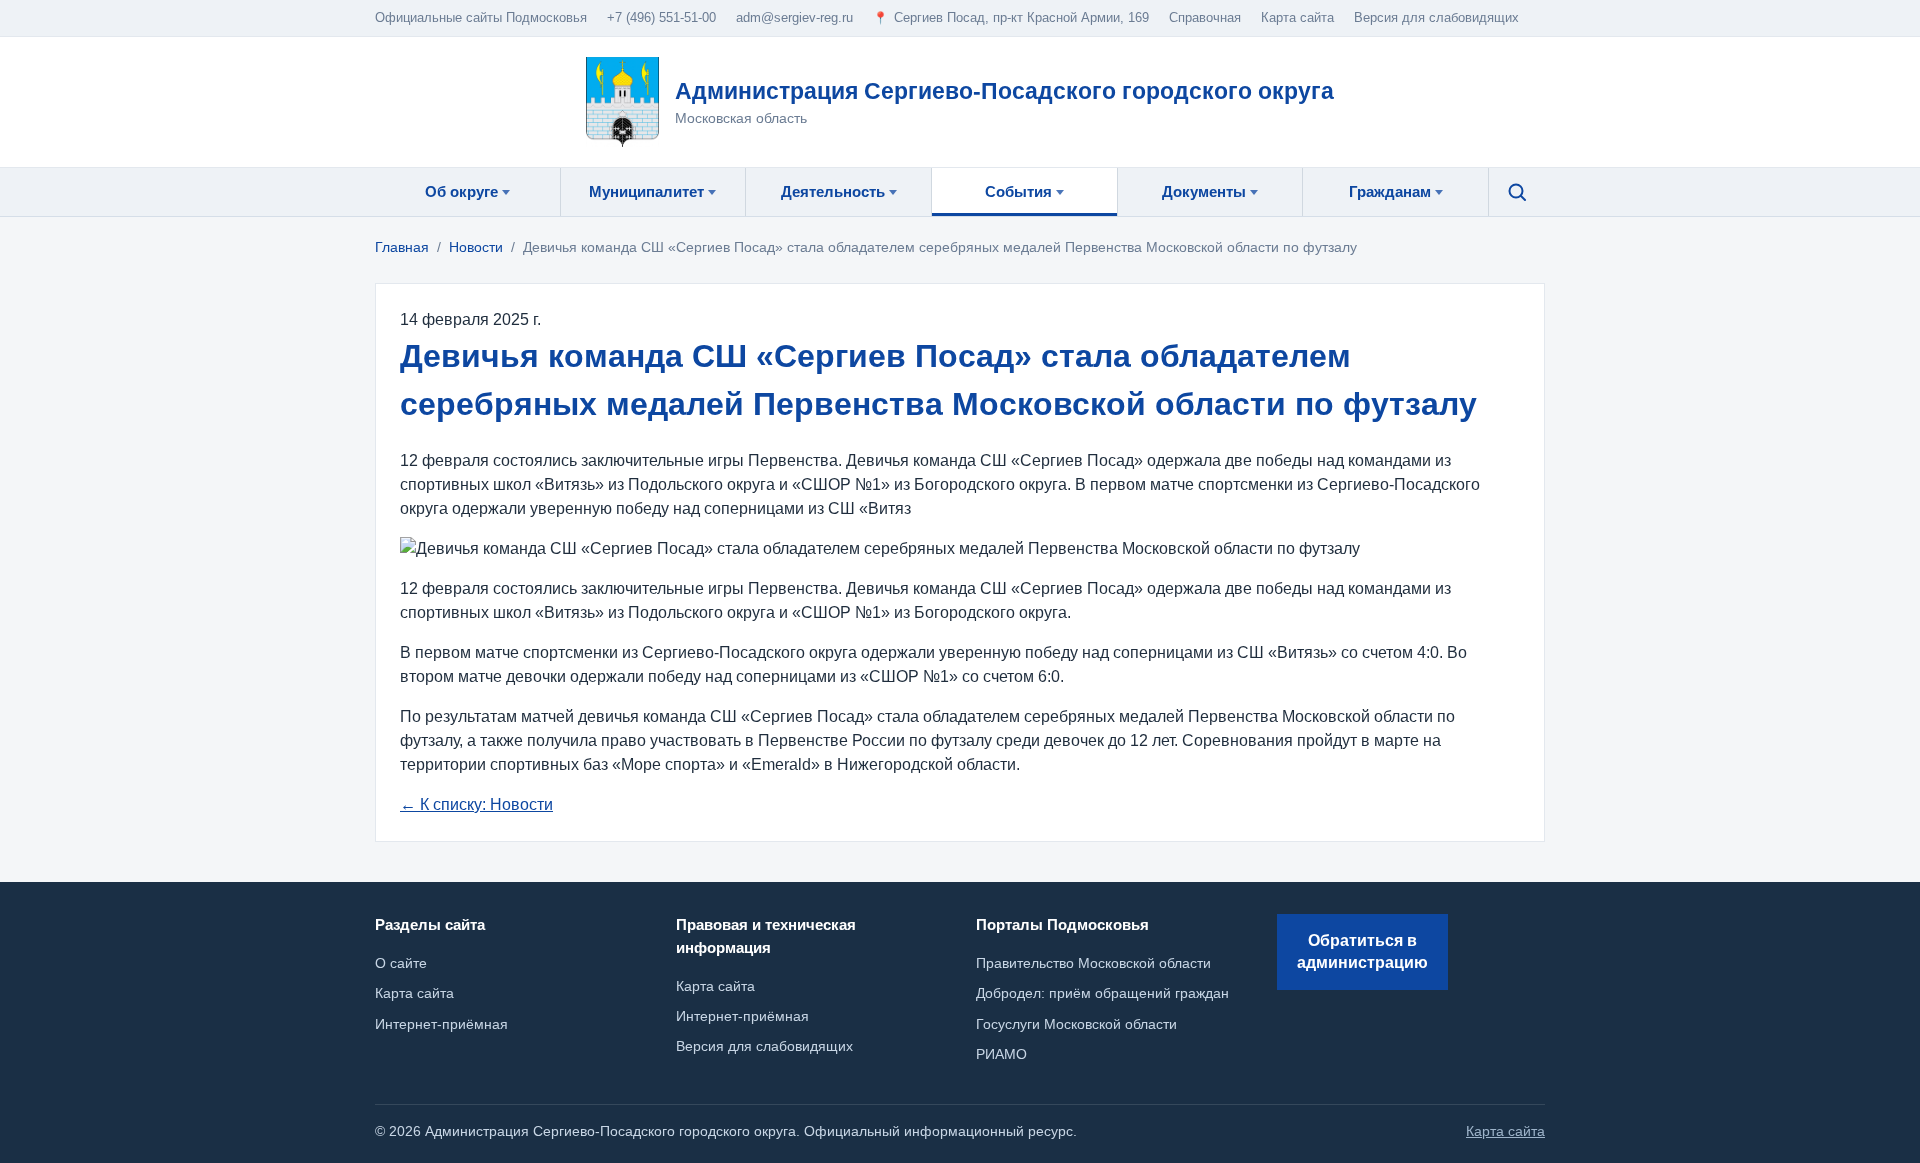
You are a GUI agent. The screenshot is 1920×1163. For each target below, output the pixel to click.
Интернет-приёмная (742, 1016)
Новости (476, 247)
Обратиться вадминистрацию (1362, 951)
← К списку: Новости (476, 804)
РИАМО (1001, 1054)
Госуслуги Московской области (1076, 1024)
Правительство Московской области (1093, 963)
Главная (402, 247)
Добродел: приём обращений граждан (1102, 993)
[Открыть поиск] (1517, 192)
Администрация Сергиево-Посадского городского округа (1004, 91)
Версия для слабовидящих (1436, 17)
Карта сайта (715, 986)
